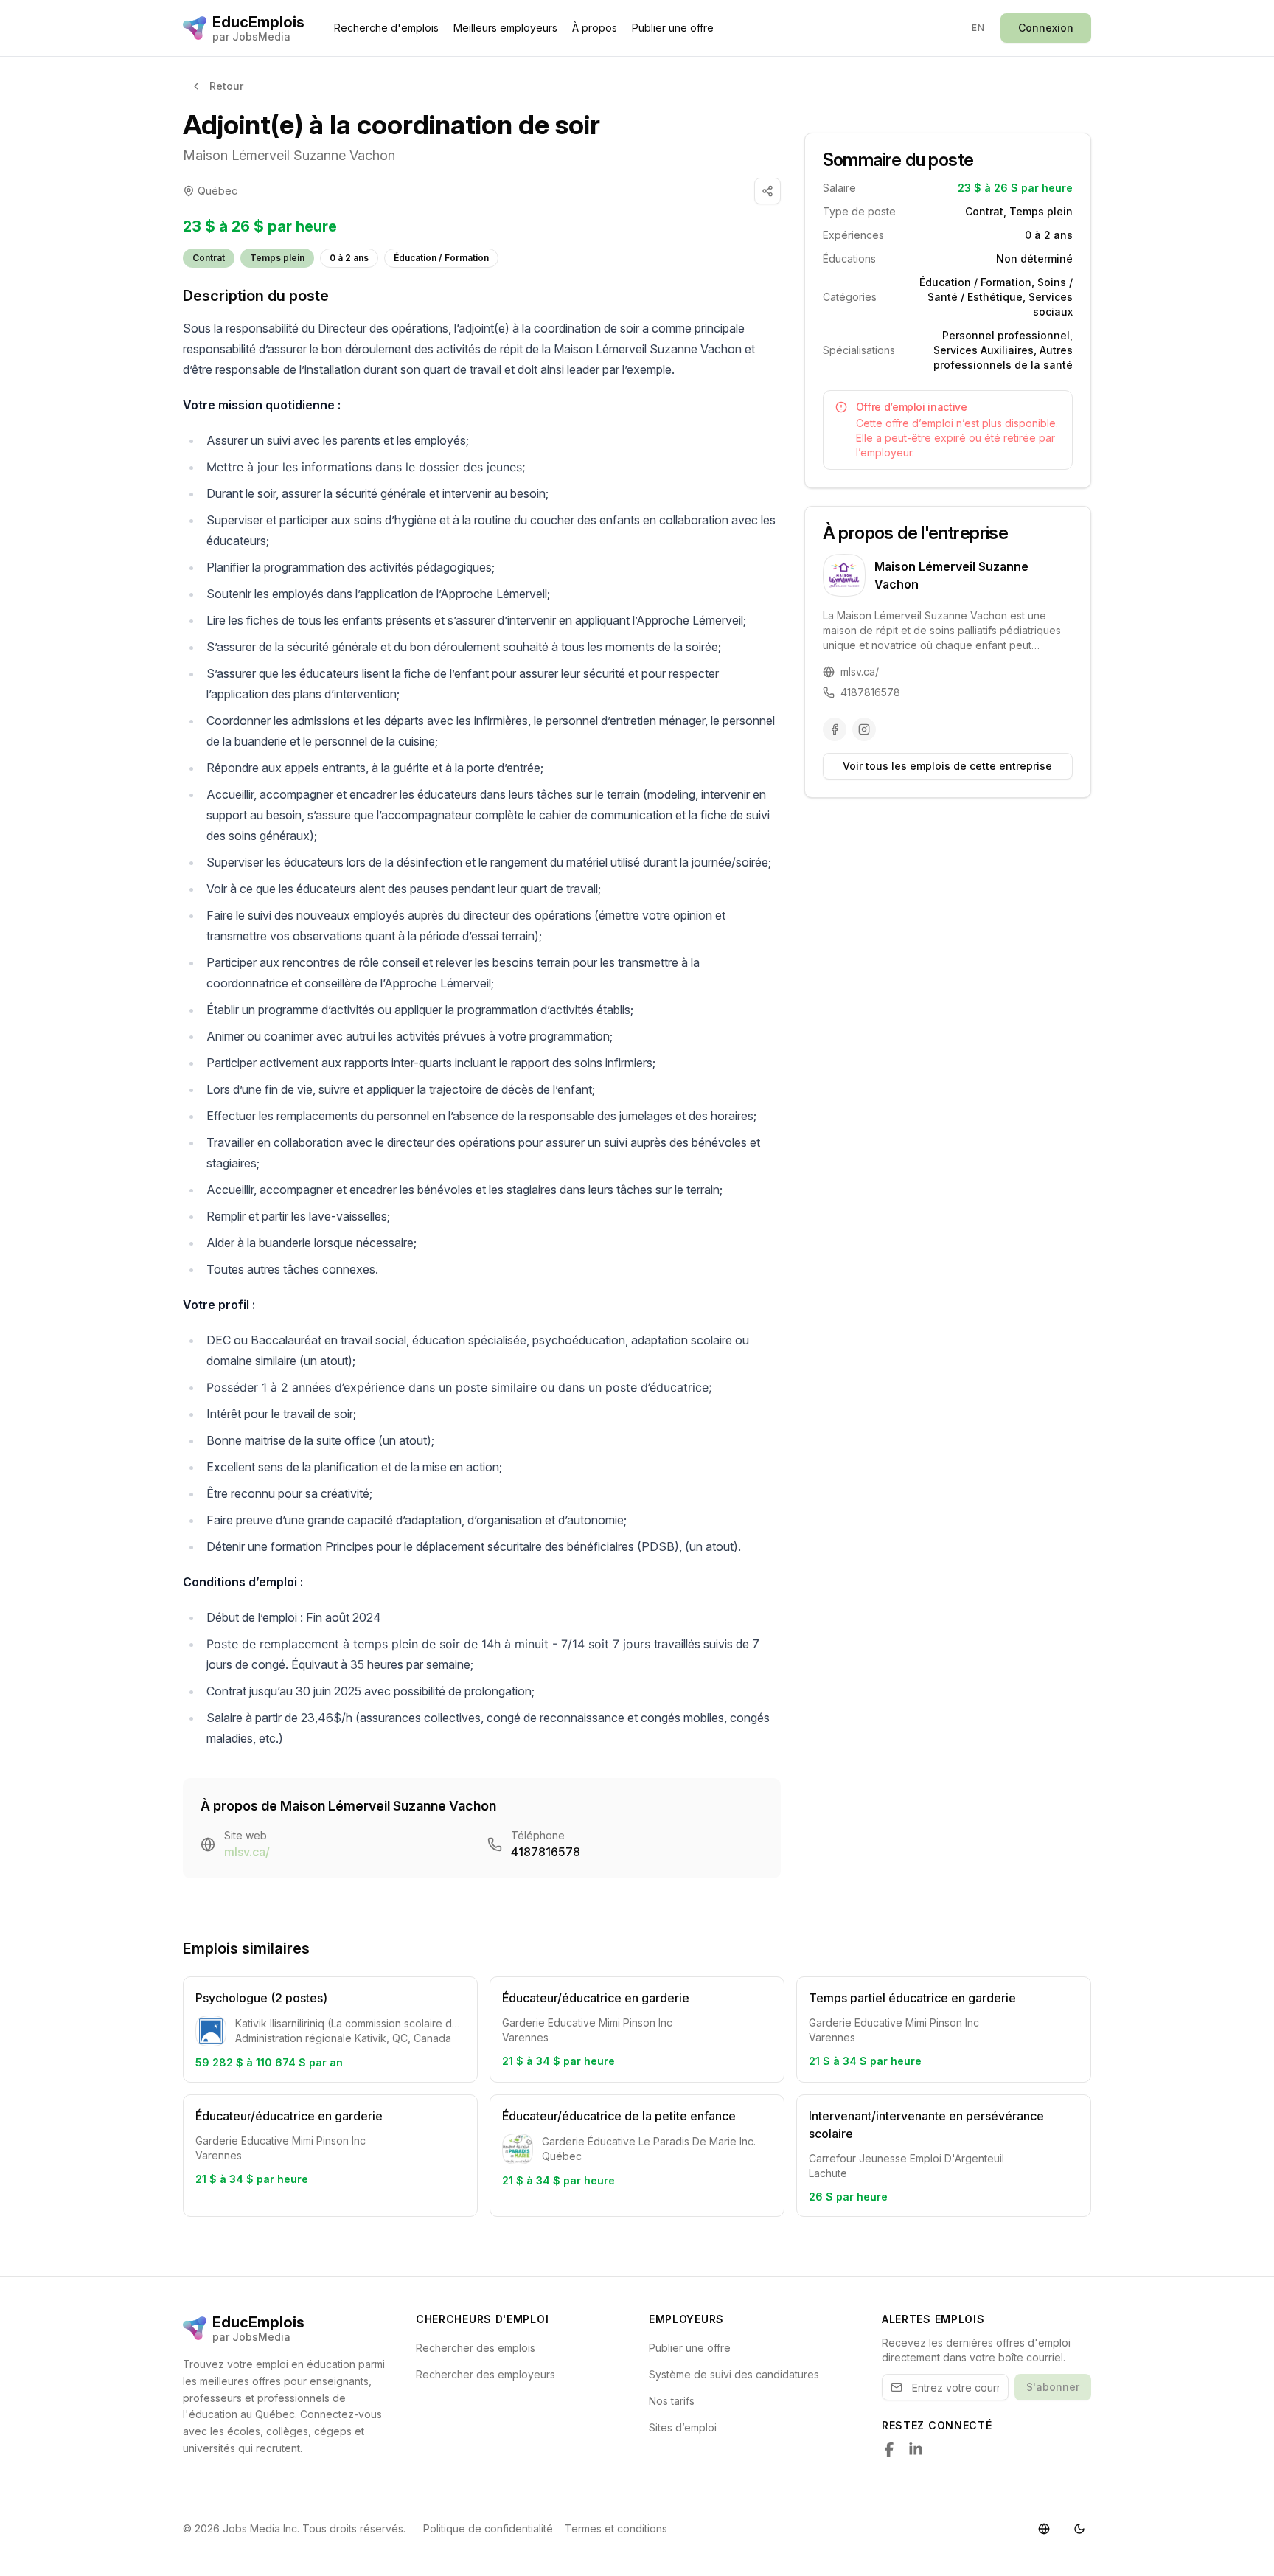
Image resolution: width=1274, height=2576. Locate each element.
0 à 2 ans (349, 258)
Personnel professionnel (1006, 335)
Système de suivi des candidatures (734, 2374)
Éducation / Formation (441, 258)
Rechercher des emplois (476, 2348)
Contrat (209, 258)
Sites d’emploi (683, 2427)
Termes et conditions (616, 2528)
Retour (226, 86)
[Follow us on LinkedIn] (916, 2449)
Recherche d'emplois (386, 28)
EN (978, 28)
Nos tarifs (672, 2401)
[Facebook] (835, 729)
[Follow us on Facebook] (889, 2449)
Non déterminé (1034, 258)
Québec (217, 191)
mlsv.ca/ (247, 1852)
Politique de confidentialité (488, 2528)
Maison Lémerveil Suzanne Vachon (289, 155)
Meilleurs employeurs (505, 28)
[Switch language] (1044, 2529)
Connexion (1046, 28)
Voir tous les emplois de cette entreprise (947, 766)
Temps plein (277, 258)
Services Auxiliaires (984, 350)
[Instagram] (864, 729)
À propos (595, 28)
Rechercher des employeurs (485, 2374)
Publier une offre (673, 28)
